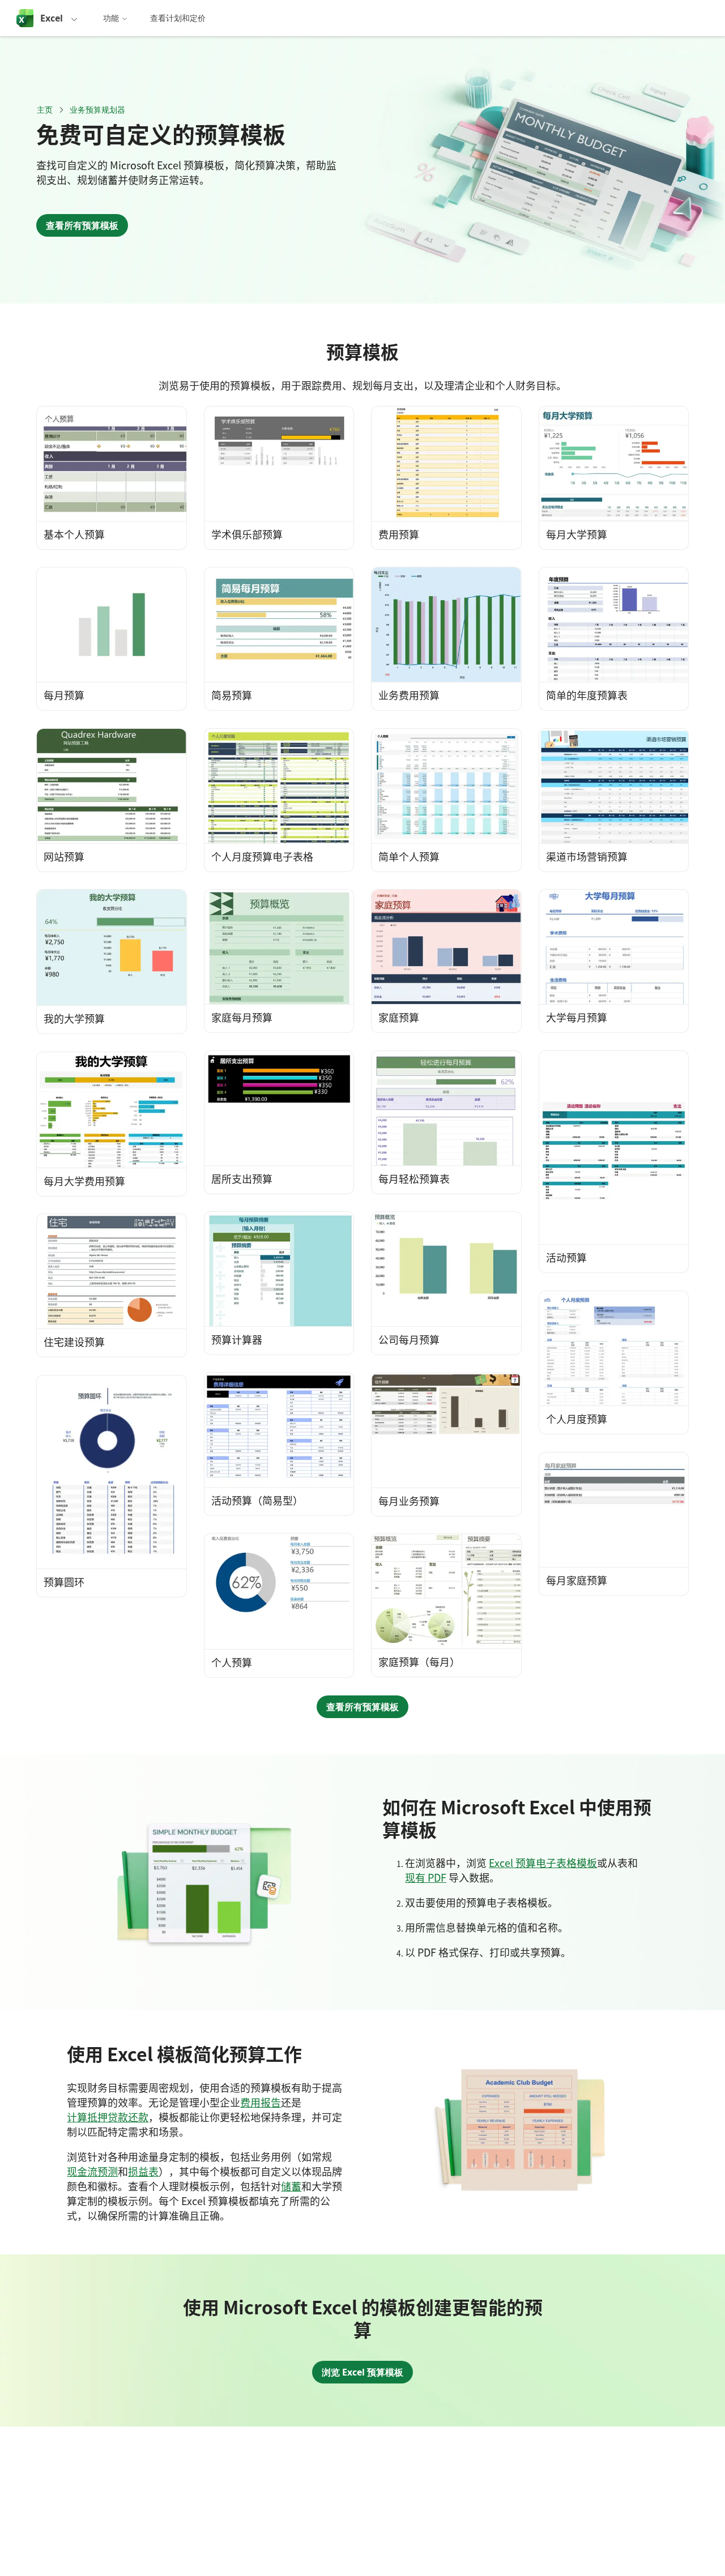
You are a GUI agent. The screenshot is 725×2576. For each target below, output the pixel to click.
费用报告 (261, 2102)
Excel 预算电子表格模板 (543, 1862)
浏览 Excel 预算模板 (362, 2372)
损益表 (143, 2171)
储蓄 (291, 2186)
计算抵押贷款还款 (108, 2117)
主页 (45, 110)
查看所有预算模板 (82, 225)
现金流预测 (92, 2171)
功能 (111, 18)
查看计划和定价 (178, 18)
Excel (52, 18)
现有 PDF (426, 1877)
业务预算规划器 (97, 110)
